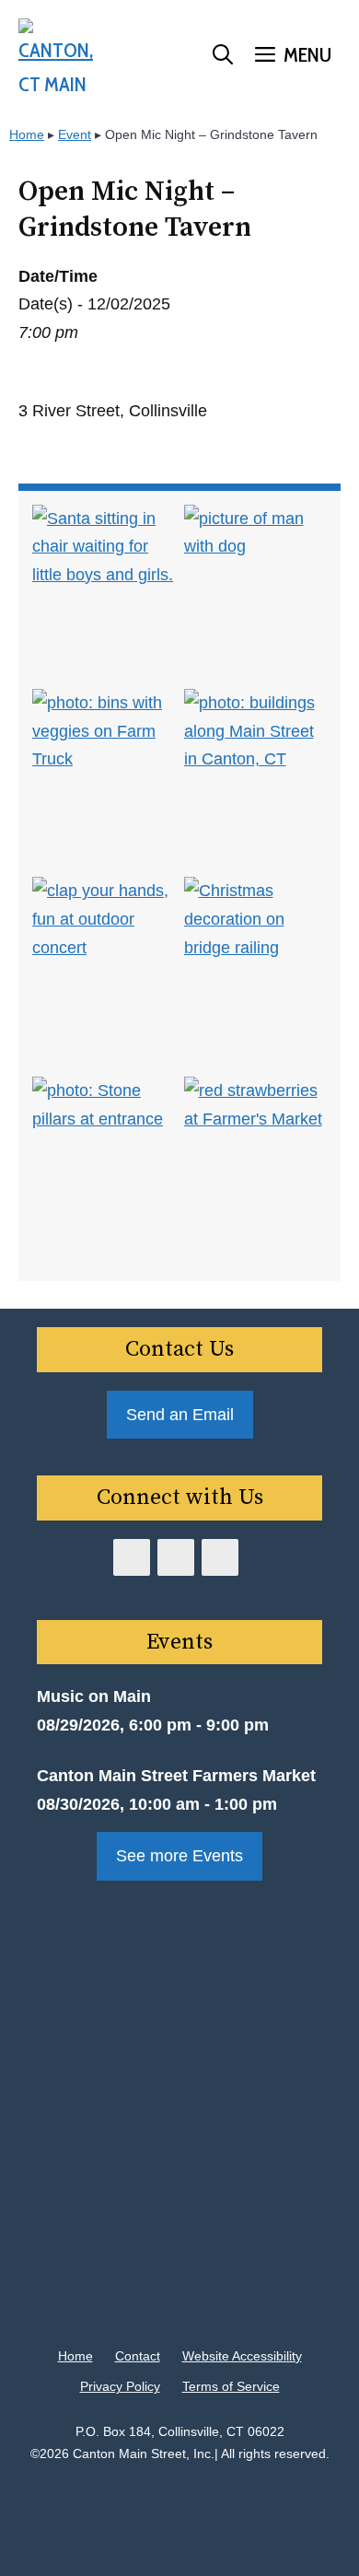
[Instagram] (220, 1557)
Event (75, 134)
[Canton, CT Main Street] (56, 55)
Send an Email (180, 1415)
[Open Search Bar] (223, 55)
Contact (138, 2356)
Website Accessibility (242, 2356)
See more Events (179, 1856)
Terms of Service (231, 2386)
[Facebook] (132, 1557)
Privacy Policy (120, 2386)
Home (27, 134)
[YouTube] (176, 1557)
